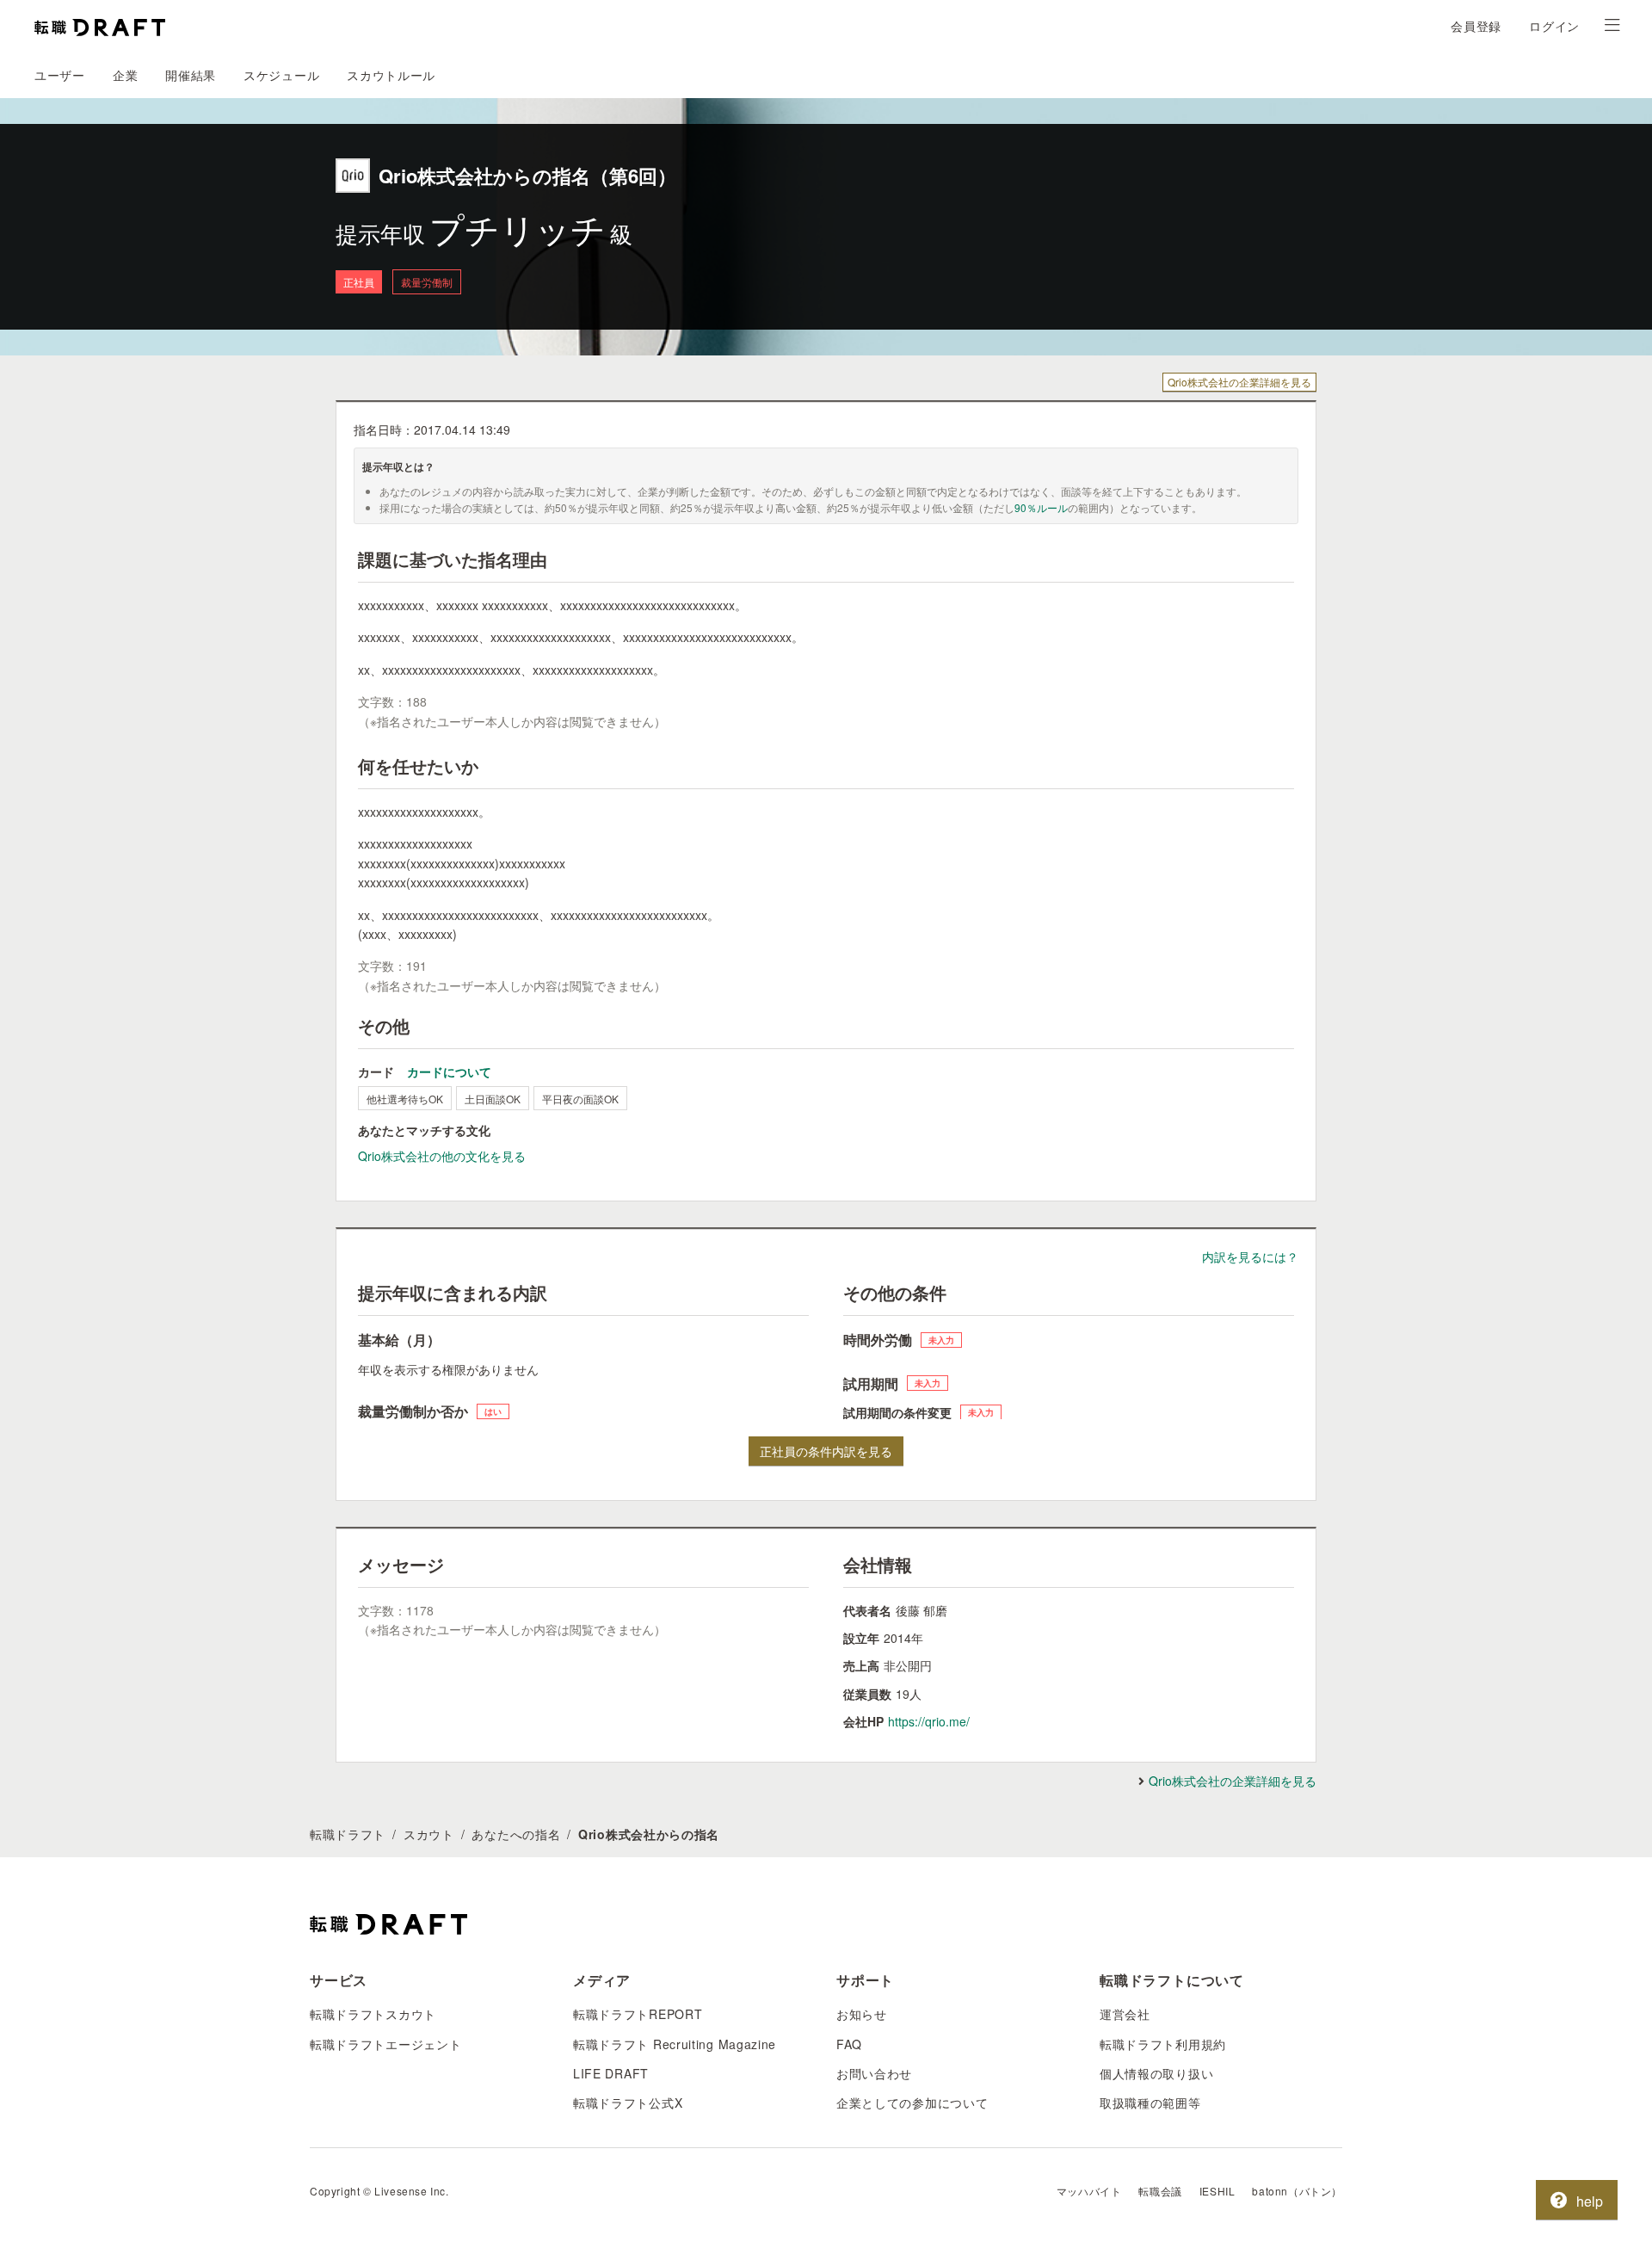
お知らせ (862, 2014)
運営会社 (1125, 2014)
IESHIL (1217, 2191)
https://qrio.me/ (929, 1721)
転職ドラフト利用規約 (1163, 2044)
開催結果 (191, 75)
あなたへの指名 (516, 1834)
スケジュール (281, 75)
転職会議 (1160, 2191)
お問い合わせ (874, 2073)
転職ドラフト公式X (628, 2103)
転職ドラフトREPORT (638, 2014)
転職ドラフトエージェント (385, 2044)
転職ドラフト (348, 1834)
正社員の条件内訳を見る (826, 1451)
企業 (125, 75)
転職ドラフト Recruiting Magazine (675, 2044)
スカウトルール (391, 75)
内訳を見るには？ (1250, 1257)
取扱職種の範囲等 (1150, 2103)
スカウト (429, 1834)
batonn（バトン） (1297, 2191)
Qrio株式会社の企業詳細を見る (1239, 382)
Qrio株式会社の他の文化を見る (442, 1156)
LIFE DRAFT (611, 2073)
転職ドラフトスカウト (373, 2014)
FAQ (849, 2044)
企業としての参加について (912, 2103)
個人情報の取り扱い (1156, 2073)
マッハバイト (1089, 2191)
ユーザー (60, 75)
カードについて (449, 1071)
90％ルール (1041, 507)
